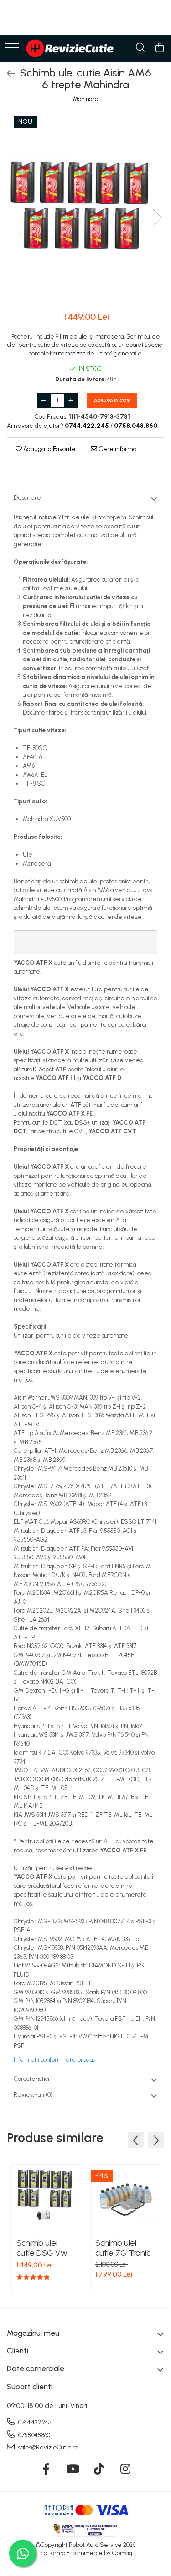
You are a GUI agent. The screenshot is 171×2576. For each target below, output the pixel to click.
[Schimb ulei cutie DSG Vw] (46, 2199)
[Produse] (12, 48)
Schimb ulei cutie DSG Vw (42, 2248)
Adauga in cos (112, 400)
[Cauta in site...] (141, 48)
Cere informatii (119, 449)
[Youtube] (72, 2470)
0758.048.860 (34, 2435)
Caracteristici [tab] (31, 2079)
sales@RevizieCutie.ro (47, 2447)
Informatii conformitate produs (54, 2060)
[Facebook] (46, 2470)
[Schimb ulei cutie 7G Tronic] (125, 2199)
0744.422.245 (34, 2422)
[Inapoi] (7, 74)
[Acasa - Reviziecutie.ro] (70, 48)
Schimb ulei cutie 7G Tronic (123, 2248)
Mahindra (85, 99)
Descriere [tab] (27, 498)
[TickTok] (99, 2470)
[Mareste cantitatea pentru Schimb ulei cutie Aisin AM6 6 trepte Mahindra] (71, 401)
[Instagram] (125, 2470)
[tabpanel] (85, 208)
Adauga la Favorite (49, 449)
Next (157, 218)
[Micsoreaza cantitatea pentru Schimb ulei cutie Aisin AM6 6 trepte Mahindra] (44, 401)
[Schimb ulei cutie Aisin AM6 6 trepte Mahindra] (85, 208)
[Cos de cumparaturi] (159, 48)
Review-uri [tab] (33, 2095)
